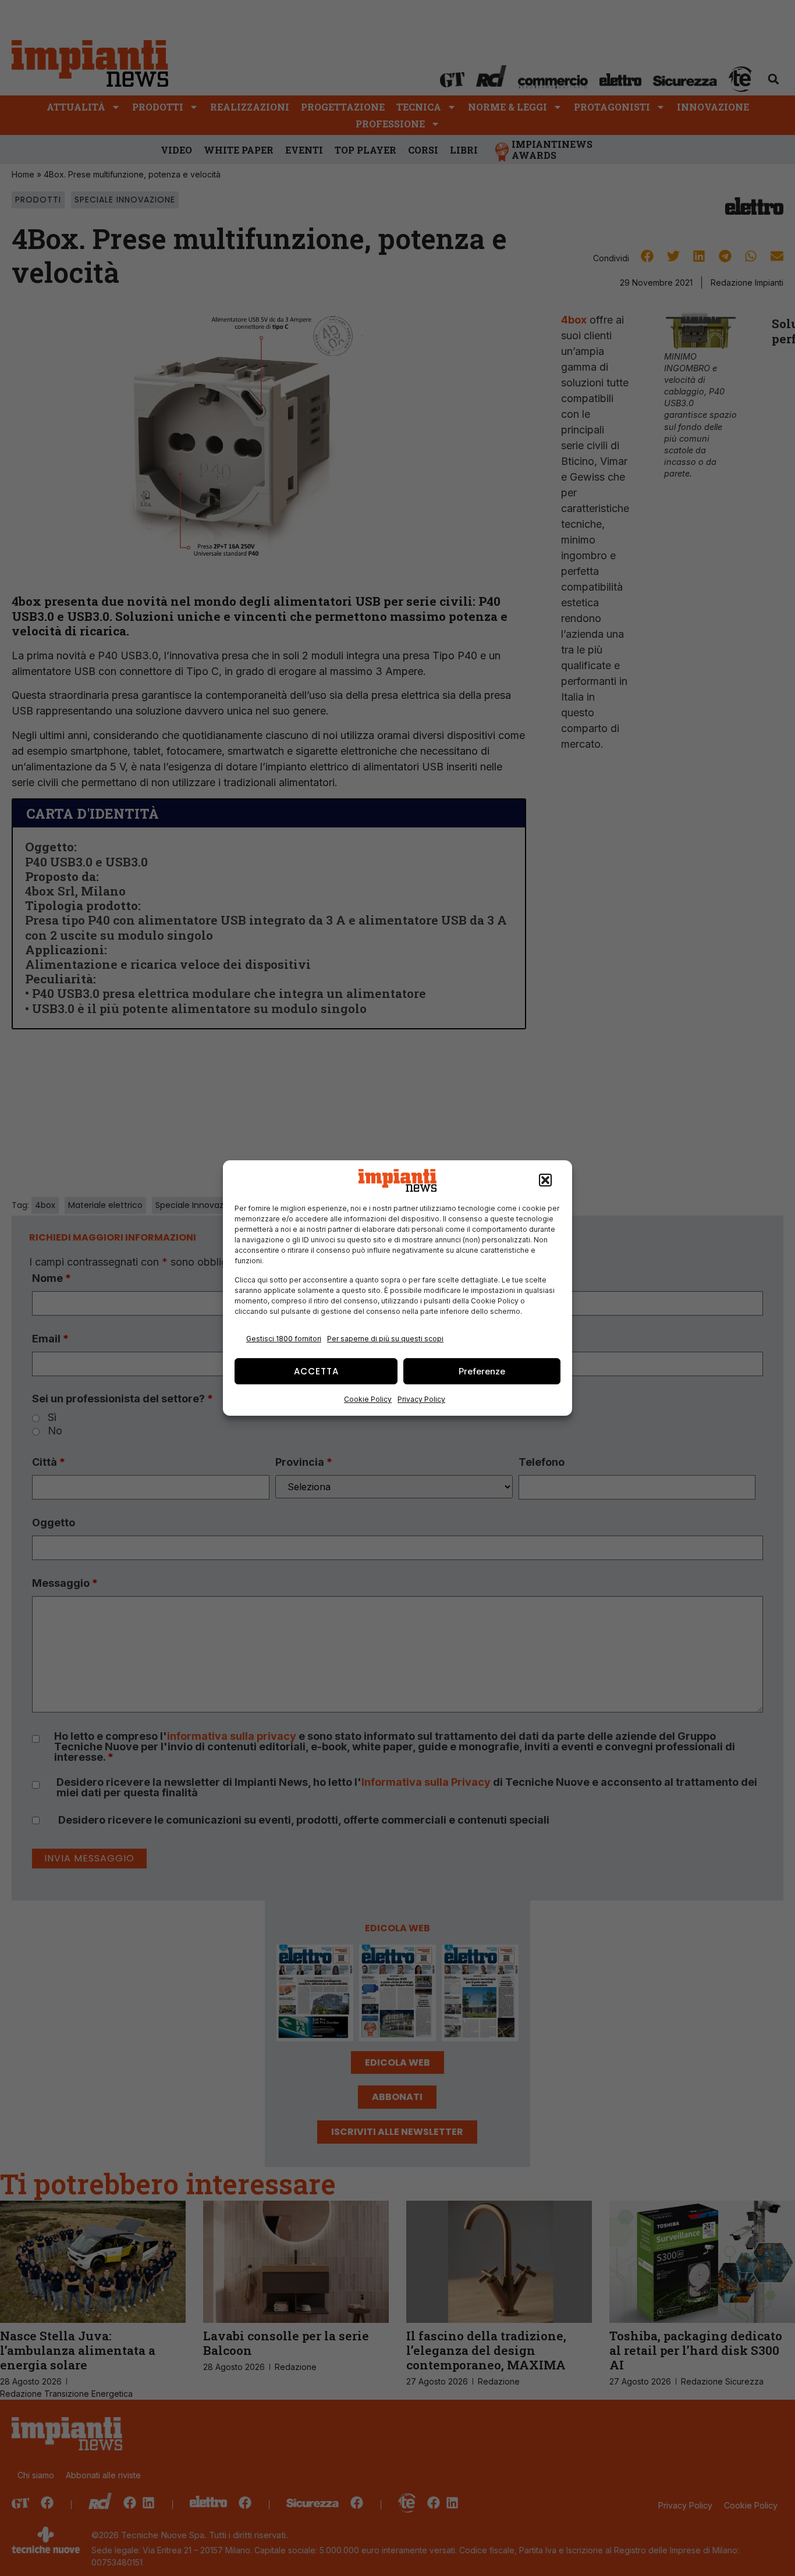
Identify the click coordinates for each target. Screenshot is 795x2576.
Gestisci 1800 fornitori (284, 1339)
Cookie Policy (368, 1399)
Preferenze (482, 1371)
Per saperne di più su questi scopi (385, 1339)
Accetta (316, 1371)
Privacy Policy (421, 1399)
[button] (545, 1181)
